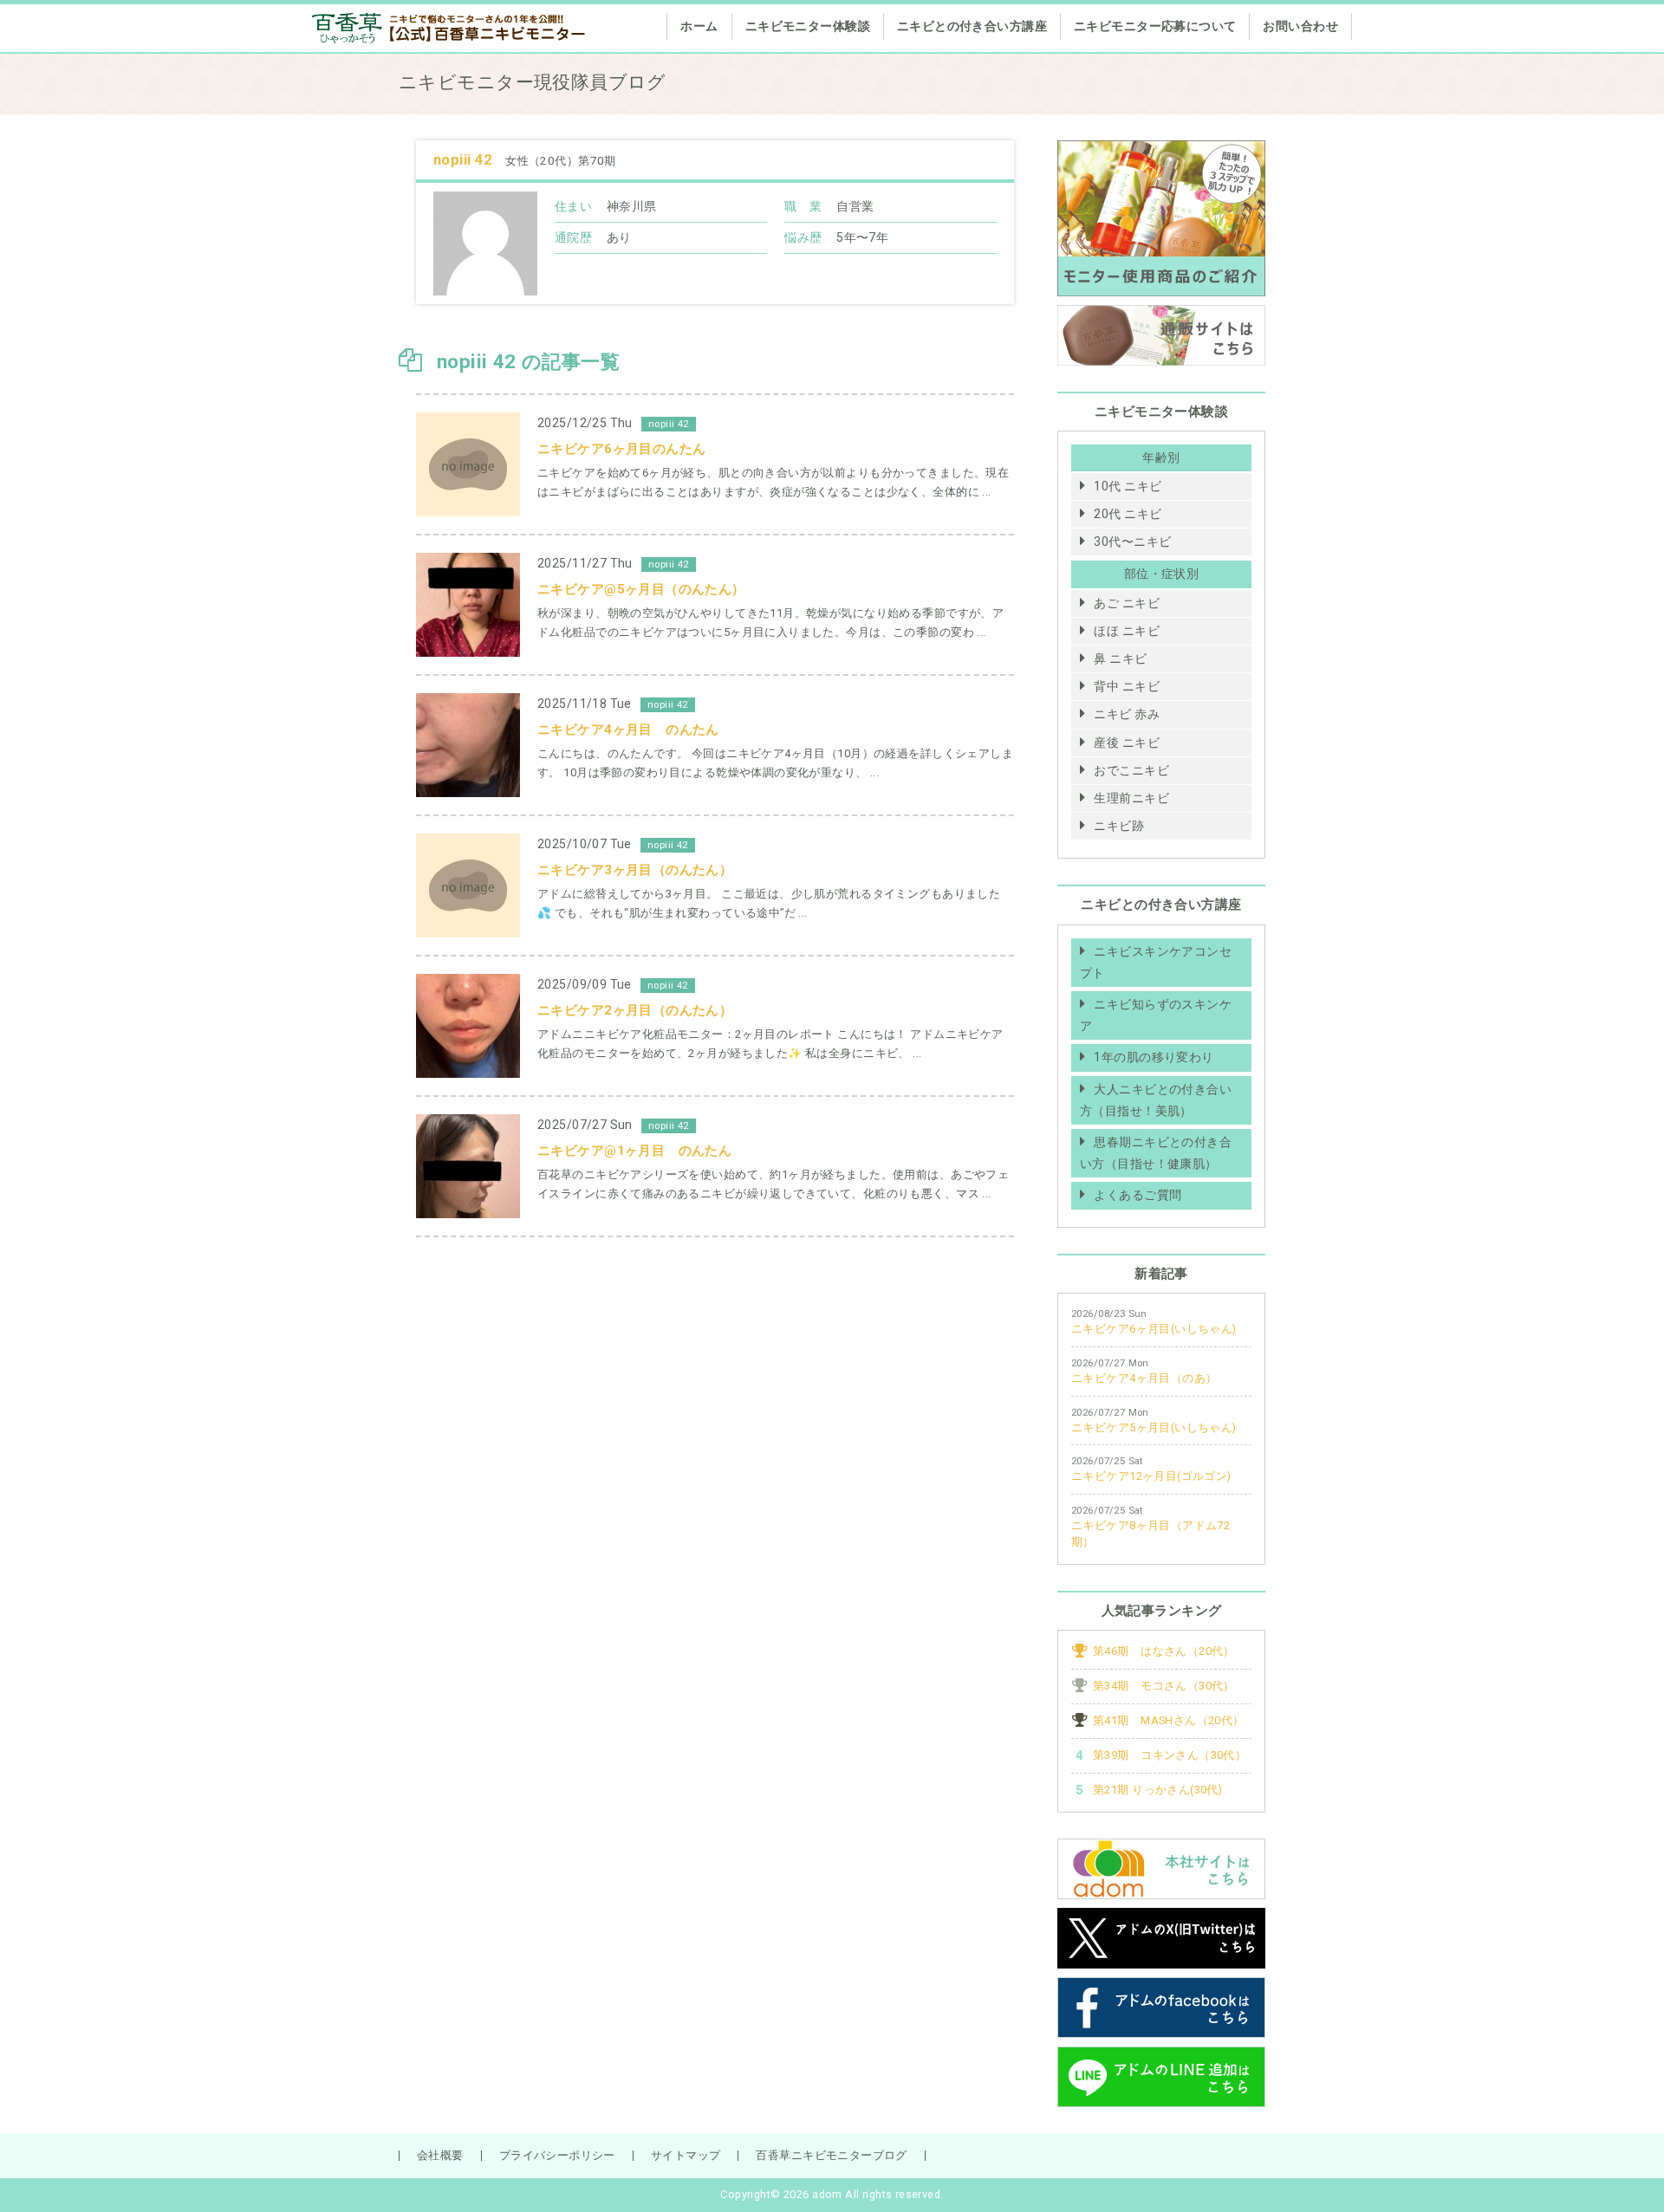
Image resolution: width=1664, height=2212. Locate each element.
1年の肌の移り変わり (1154, 1057)
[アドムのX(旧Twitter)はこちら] (1161, 1918)
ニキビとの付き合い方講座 (972, 26)
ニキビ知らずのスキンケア (1156, 1015)
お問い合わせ (1300, 26)
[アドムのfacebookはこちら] (1161, 1988)
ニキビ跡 (1119, 826)
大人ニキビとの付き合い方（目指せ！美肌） (1156, 1100)
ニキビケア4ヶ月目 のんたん (628, 730)
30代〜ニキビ (1132, 542)
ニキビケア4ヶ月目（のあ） (1144, 1378)
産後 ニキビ (1127, 743)
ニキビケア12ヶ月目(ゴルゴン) (1151, 1476)
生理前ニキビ (1131, 798)
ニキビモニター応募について (1155, 26)
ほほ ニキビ (1127, 631)
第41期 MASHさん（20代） (1169, 1720)
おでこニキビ (1131, 770)
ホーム (699, 26)
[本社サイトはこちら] (1161, 1849)
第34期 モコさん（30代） (1164, 1686)
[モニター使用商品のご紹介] (1161, 151)
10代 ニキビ (1128, 486)
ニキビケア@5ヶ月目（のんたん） (641, 589)
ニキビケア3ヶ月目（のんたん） (635, 870)
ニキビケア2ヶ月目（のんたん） (635, 1010)
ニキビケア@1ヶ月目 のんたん (634, 1151)
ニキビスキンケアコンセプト (1156, 962)
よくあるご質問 (1137, 1195)
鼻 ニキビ (1120, 658)
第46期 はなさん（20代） (1164, 1651)
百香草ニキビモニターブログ (831, 2155)
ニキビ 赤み (1127, 714)
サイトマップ (686, 2155)
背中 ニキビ (1127, 686)
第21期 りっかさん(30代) (1157, 1790)
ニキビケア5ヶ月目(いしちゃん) (1154, 1427)
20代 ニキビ (1128, 514)
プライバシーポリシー (557, 2155)
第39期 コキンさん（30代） (1170, 1755)
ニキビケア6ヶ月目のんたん (621, 449)
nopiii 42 (465, 159)
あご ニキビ (1127, 603)
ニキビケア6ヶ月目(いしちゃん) (1154, 1329)
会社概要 (440, 2155)
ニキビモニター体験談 (808, 26)
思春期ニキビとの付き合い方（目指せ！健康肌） (1156, 1153)
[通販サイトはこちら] (1161, 315)
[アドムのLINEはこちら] (1161, 2057)
